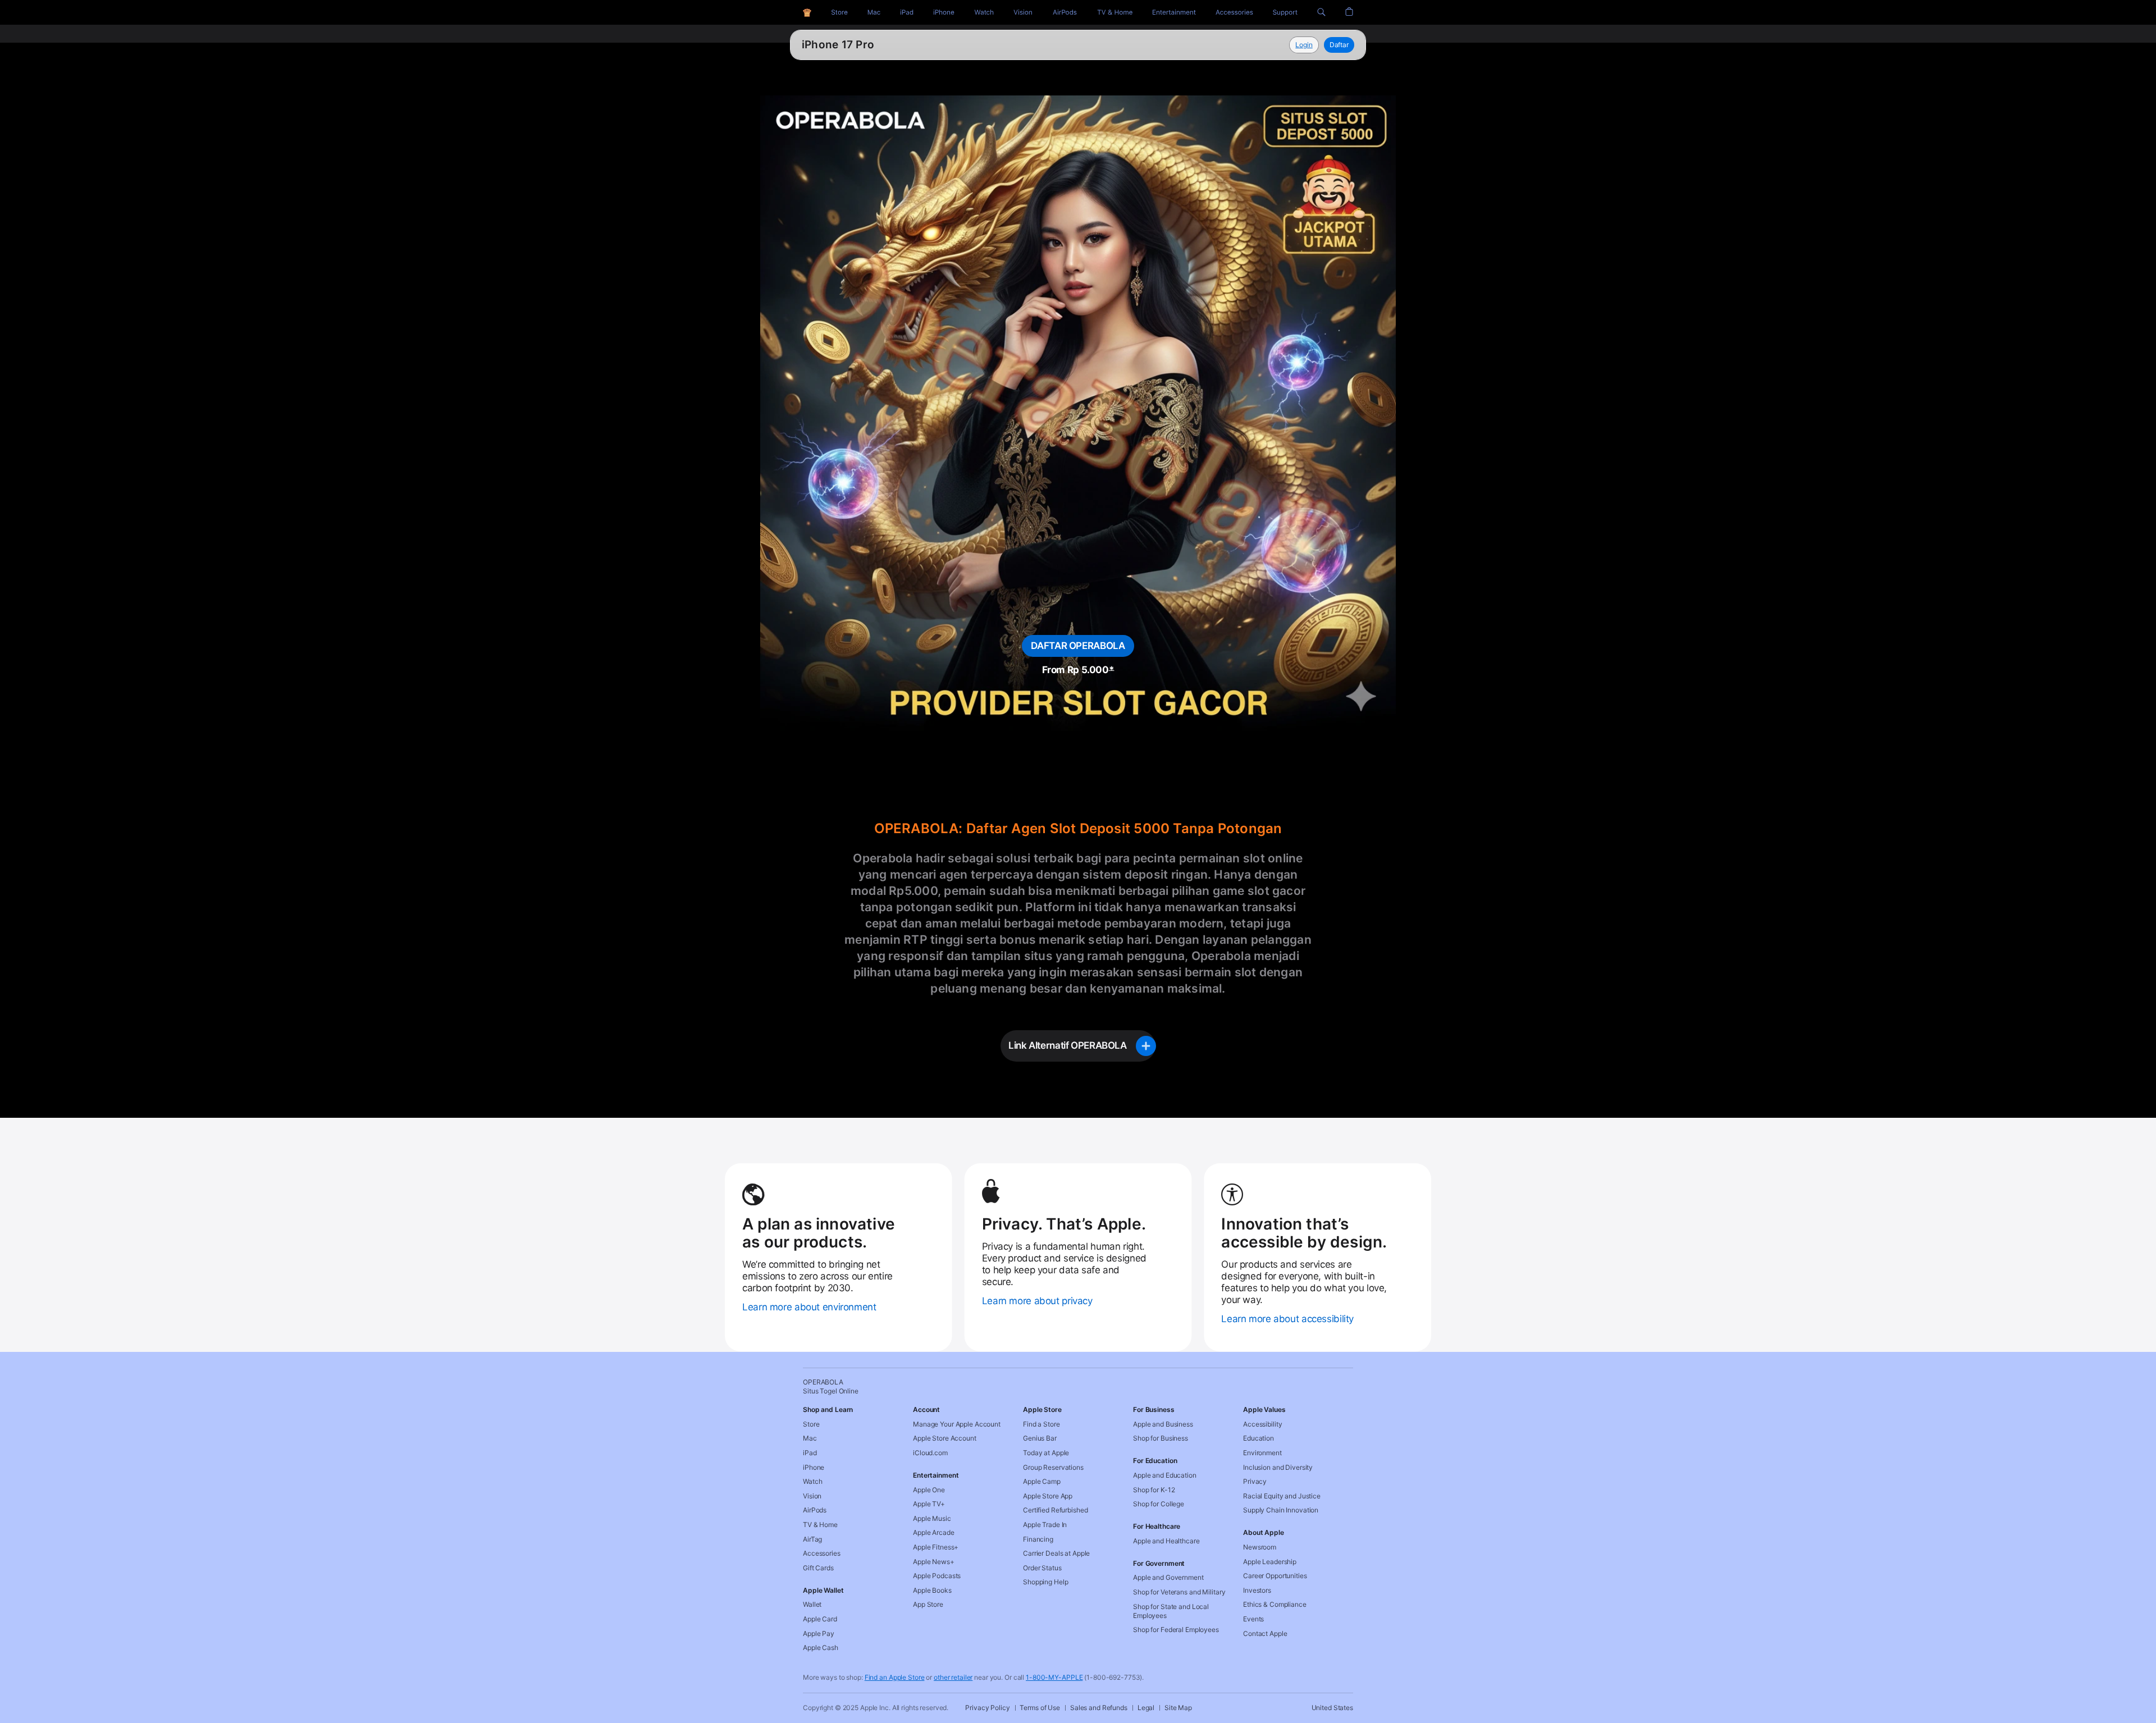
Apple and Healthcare (1166, 1541)
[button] (1321, 12)
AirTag (812, 1539)
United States (1332, 1708)
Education (1259, 1438)
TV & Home (820, 1525)
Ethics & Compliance (1275, 1604)
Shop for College (1159, 1504)
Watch (812, 1481)
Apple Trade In (1045, 1525)
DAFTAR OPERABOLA (1078, 646)
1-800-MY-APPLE (1054, 1677)
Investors (1257, 1590)
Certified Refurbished (1055, 1510)
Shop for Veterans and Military (1179, 1592)
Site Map (1178, 1708)
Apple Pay (819, 1633)
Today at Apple (1046, 1453)
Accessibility (1262, 1424)
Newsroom (1260, 1547)
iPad (810, 1453)
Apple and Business (1163, 1424)
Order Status (1042, 1568)
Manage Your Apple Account (957, 1424)
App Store (928, 1604)
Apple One (929, 1490)
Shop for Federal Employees (1176, 1630)
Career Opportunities (1275, 1576)
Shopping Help (1045, 1582)
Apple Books (932, 1590)
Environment (1262, 1453)
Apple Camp (1042, 1481)
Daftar (1339, 45)
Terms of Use (1040, 1708)
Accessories (822, 1553)
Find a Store (1042, 1424)
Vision (812, 1496)
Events (1253, 1619)
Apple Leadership (1270, 1562)
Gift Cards (818, 1568)
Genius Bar (1040, 1438)
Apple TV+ (929, 1504)
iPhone (814, 1467)
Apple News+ (934, 1562)
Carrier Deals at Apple (1056, 1553)
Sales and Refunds (1099, 1708)
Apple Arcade (934, 1532)
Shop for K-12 (1154, 1490)
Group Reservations (1053, 1467)
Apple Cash (821, 1647)
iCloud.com (930, 1453)
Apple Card (820, 1619)
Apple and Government (1168, 1577)
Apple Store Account (945, 1438)
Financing (1038, 1539)
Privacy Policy (987, 1708)
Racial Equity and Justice (1282, 1496)
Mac (810, 1438)
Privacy (1255, 1481)
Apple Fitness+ (936, 1547)
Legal (1146, 1708)
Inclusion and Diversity (1278, 1467)
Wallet (812, 1604)
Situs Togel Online (850, 45)
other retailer (953, 1677)
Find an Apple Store (895, 1677)
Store (811, 1424)
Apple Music (932, 1518)
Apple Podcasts (937, 1576)
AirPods (815, 1510)
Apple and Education (1165, 1475)
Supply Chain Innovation (1281, 1510)
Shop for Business (1161, 1438)
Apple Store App (1048, 1496)
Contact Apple (1265, 1633)
